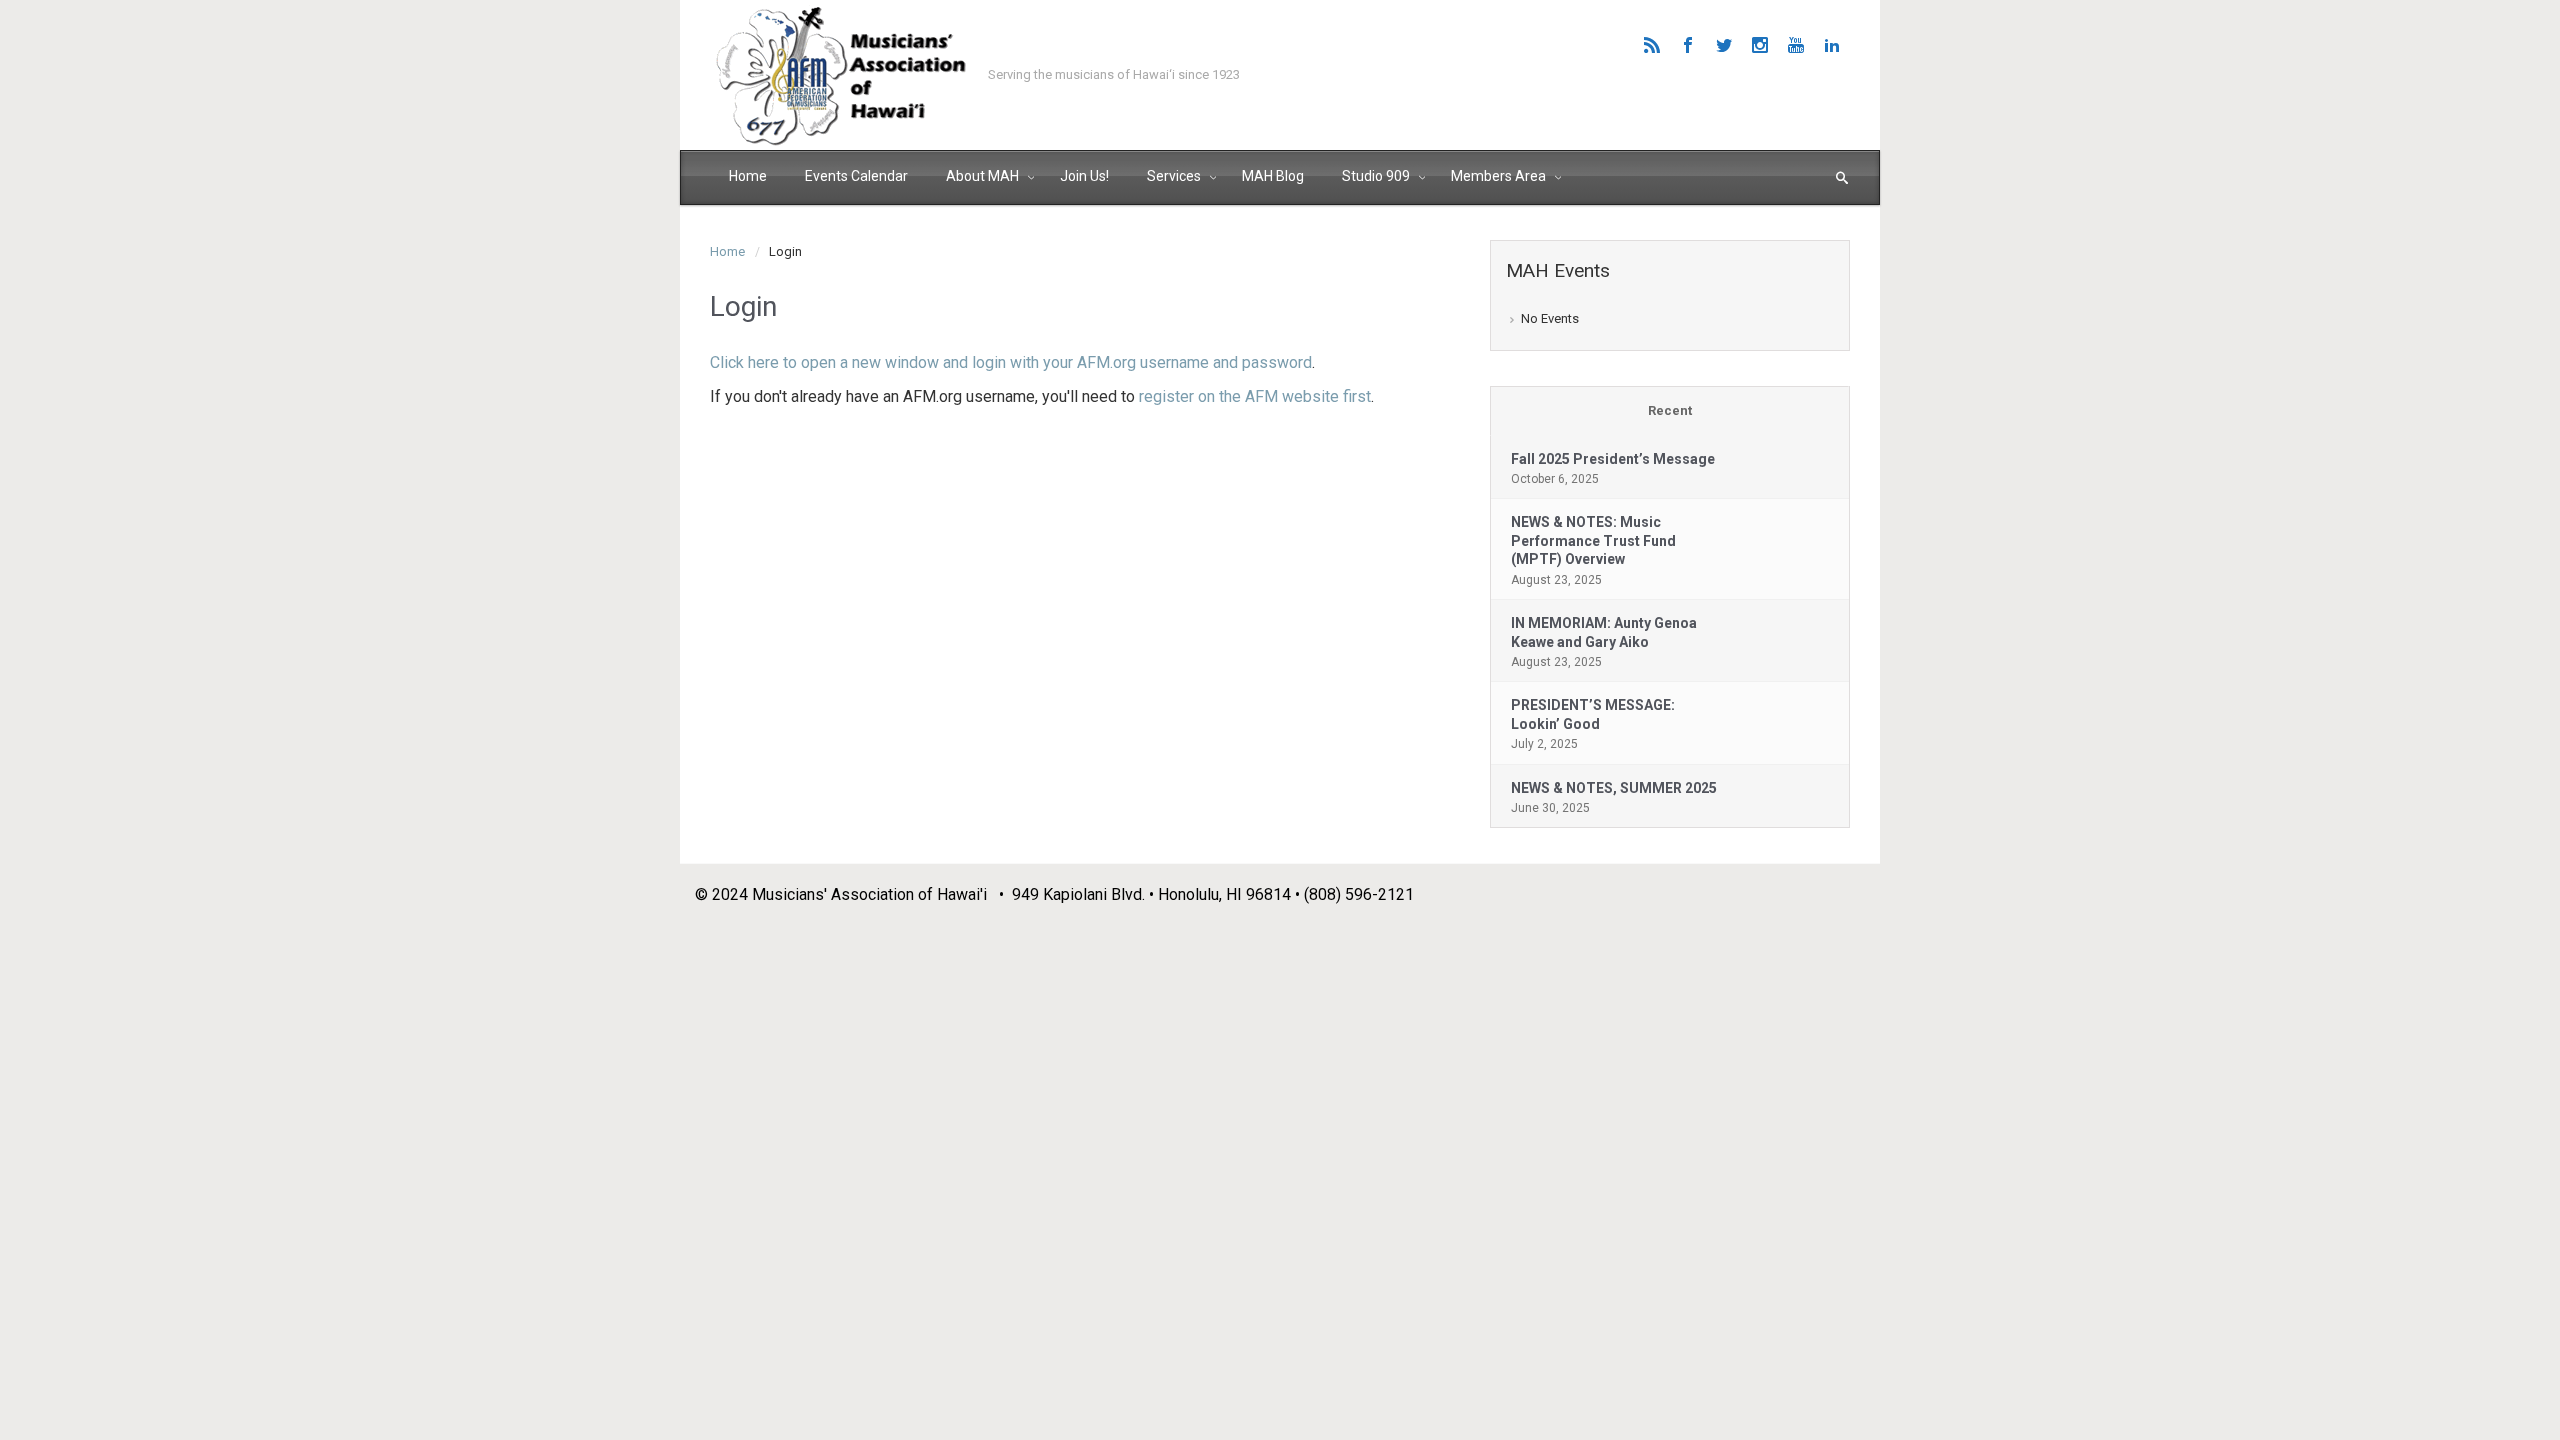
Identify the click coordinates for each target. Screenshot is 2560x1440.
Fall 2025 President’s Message (1613, 459)
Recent (1670, 410)
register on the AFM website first (1255, 396)
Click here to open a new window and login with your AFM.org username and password (1011, 362)
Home (727, 251)
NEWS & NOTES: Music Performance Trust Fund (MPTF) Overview (1593, 540)
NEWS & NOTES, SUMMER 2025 (1614, 788)
